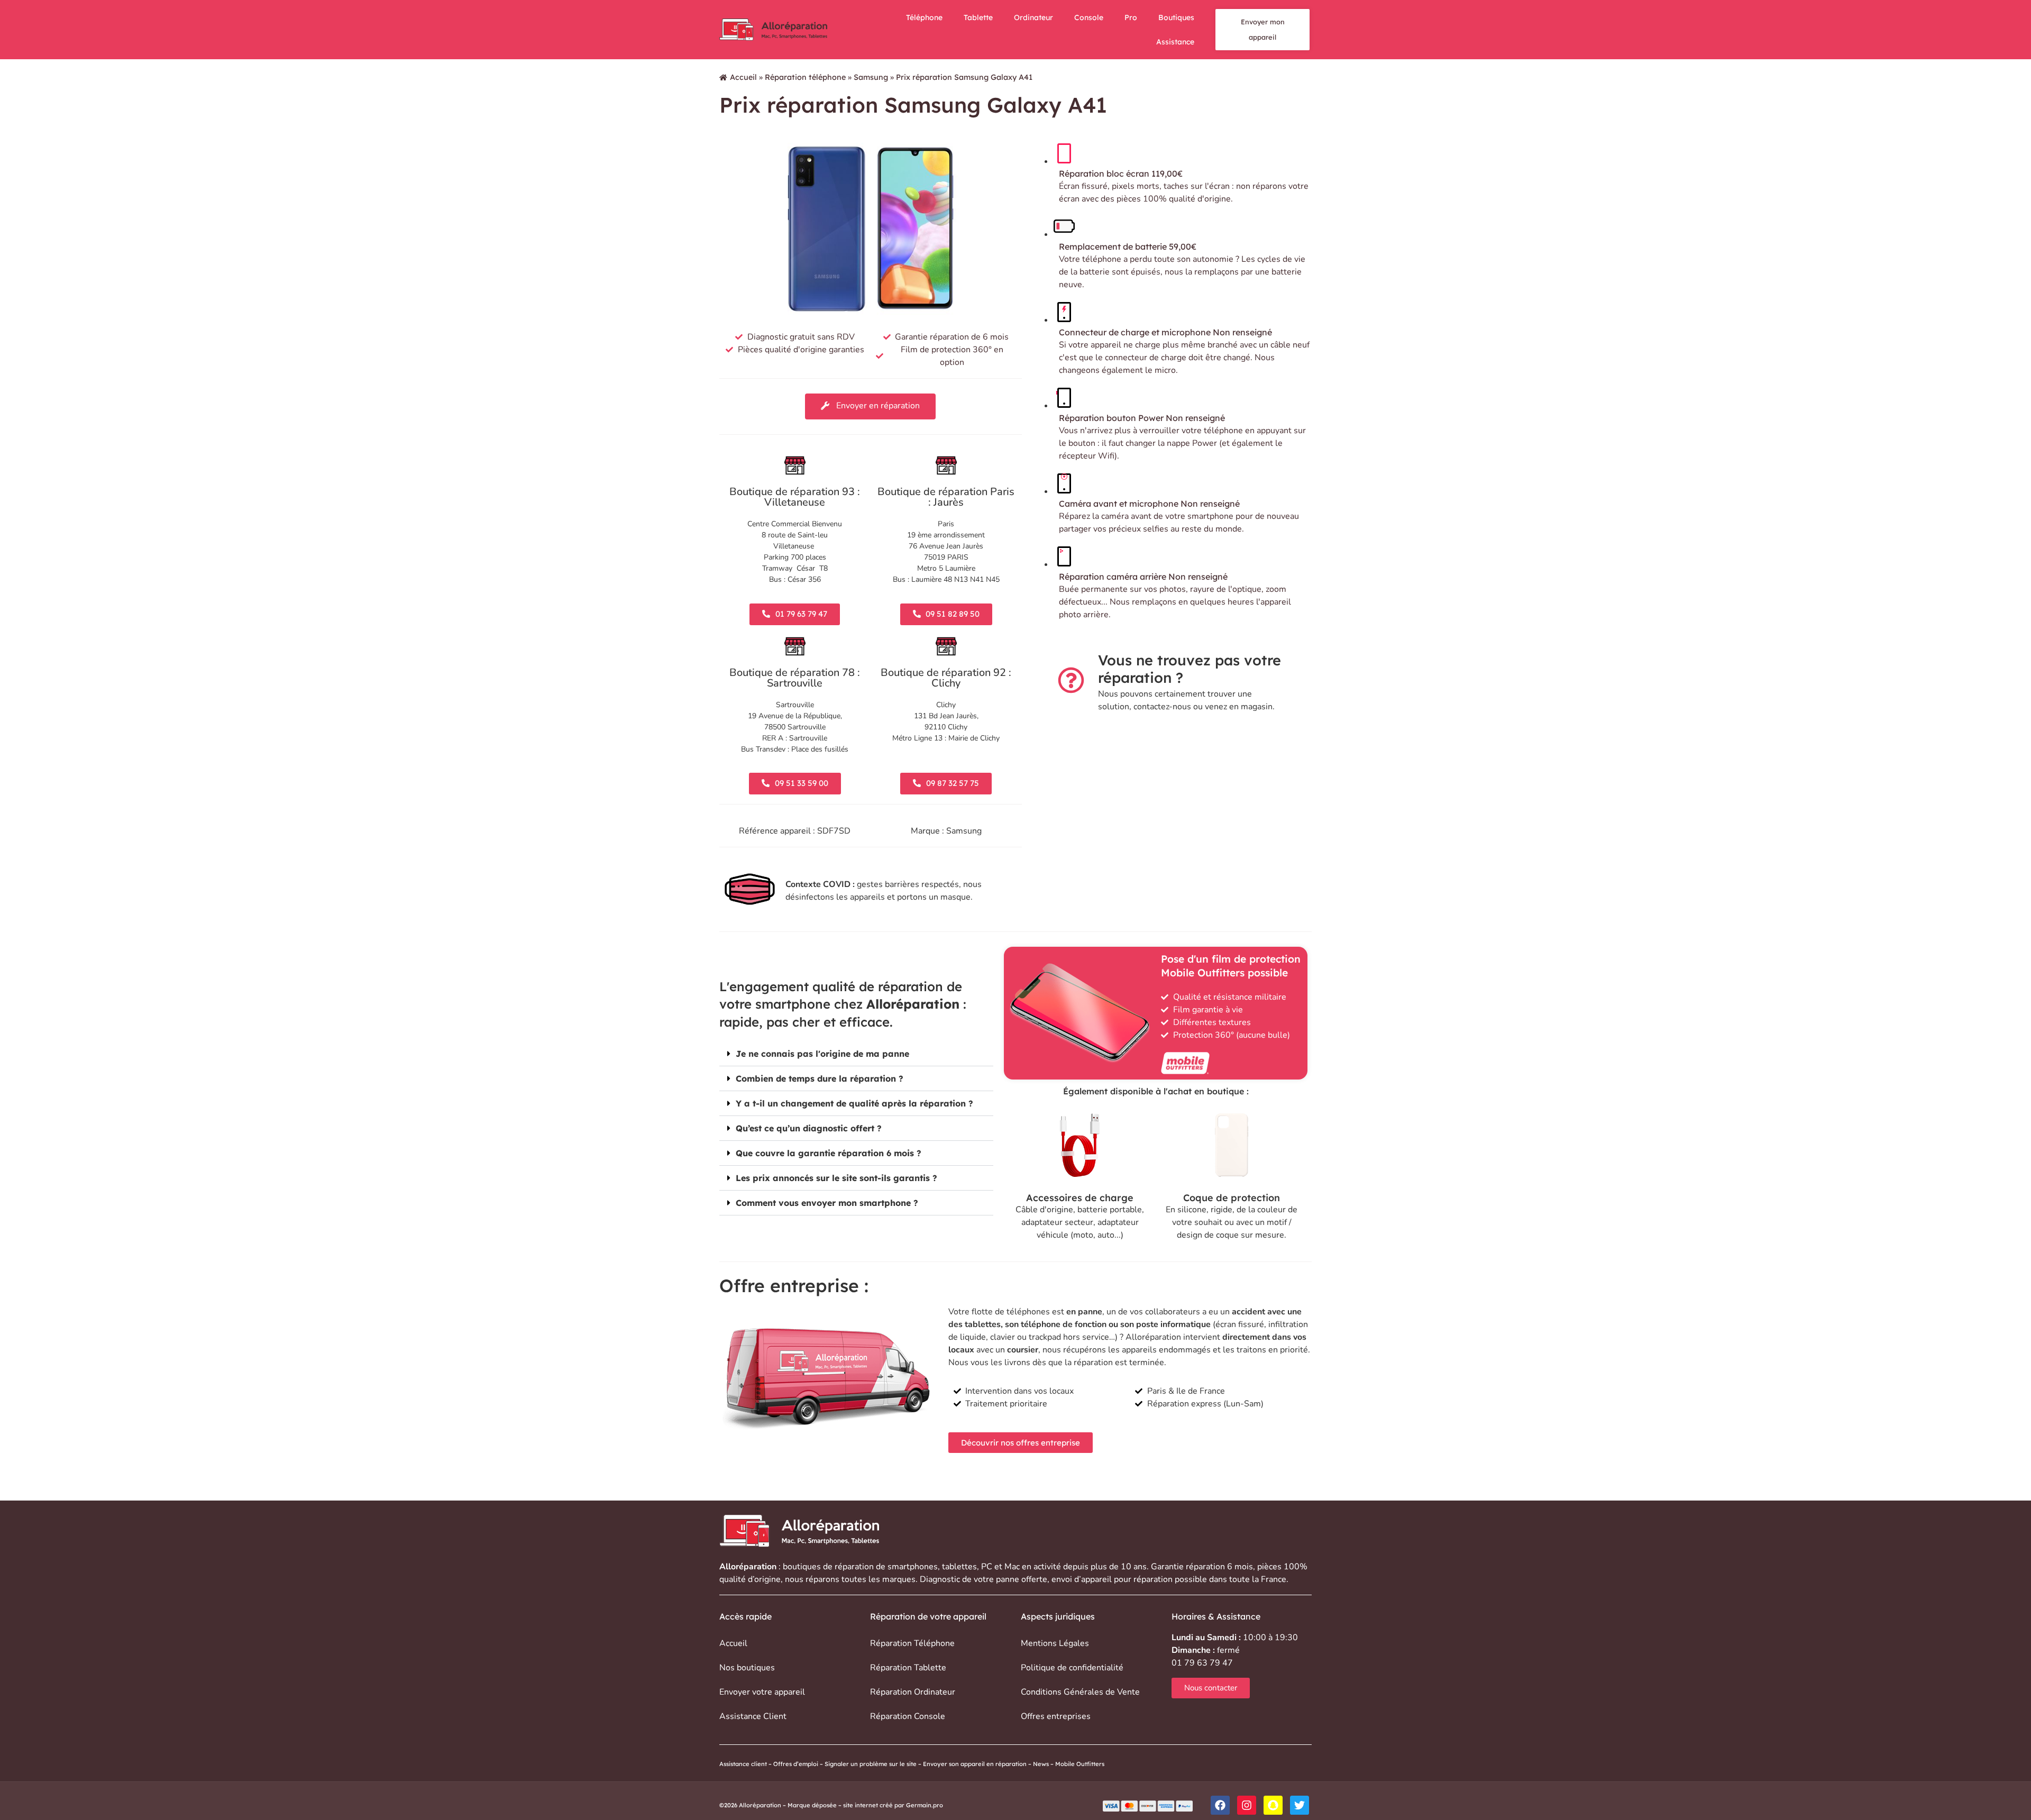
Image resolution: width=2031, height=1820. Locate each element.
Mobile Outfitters (1081, 1764)
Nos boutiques (747, 1668)
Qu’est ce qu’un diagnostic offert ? (809, 1128)
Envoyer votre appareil (762, 1692)
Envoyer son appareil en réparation (975, 1764)
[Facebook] (1220, 1805)
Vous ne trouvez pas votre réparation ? (1190, 669)
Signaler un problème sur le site (871, 1764)
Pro (1131, 17)
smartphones (913, 1567)
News (1041, 1764)
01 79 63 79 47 (1202, 1663)
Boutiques (1176, 17)
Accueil (743, 77)
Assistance (1175, 42)
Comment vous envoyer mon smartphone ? (827, 1203)
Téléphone (924, 17)
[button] (856, 1054)
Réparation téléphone (805, 77)
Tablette (978, 17)
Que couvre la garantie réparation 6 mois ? (829, 1153)
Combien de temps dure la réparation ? (820, 1078)
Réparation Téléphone (912, 1643)
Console (1089, 17)
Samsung (871, 77)
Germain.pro (925, 1805)
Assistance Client (753, 1716)
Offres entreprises (1056, 1716)
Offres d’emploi (796, 1764)
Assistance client (743, 1764)
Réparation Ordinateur (913, 1692)
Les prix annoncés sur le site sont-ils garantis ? (836, 1178)
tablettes (959, 1567)
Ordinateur (1033, 17)
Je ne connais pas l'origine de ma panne (822, 1054)
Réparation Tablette (908, 1668)
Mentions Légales (1055, 1643)
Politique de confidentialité (1072, 1668)
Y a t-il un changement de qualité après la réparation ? (854, 1103)
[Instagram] (1247, 1805)
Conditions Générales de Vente (1080, 1692)
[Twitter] (1300, 1805)
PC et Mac (1000, 1567)
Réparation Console (908, 1716)
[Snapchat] (1273, 1805)
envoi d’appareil (1082, 1579)
